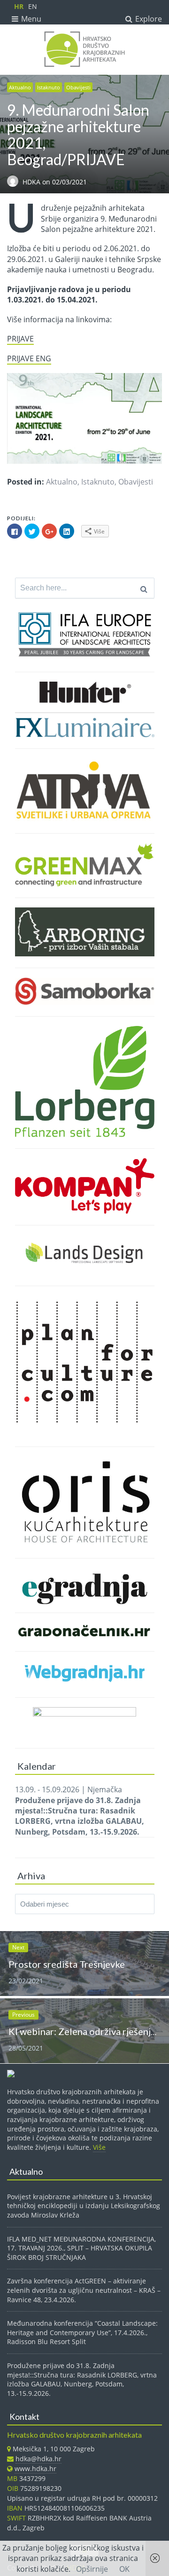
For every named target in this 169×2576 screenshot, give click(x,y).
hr (19, 6)
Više (99, 2147)
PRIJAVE (20, 339)
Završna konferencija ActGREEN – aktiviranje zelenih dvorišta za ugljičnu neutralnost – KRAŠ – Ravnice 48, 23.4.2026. (84, 2290)
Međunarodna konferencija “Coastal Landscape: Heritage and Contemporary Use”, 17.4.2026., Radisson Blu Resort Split (82, 2332)
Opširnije (92, 2569)
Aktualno (20, 87)
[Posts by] (15, 182)
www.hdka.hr (35, 2469)
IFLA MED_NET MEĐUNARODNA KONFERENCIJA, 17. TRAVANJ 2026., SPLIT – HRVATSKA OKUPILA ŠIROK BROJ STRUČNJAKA (81, 2248)
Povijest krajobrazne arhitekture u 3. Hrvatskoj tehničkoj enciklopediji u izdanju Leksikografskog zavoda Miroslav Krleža (84, 2206)
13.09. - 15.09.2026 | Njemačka (80, 1811)
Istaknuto (49, 87)
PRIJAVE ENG (29, 358)
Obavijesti (78, 87)
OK (124, 2569)
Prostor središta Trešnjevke (67, 1964)
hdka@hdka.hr (38, 2459)
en (33, 6)
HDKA (32, 182)
